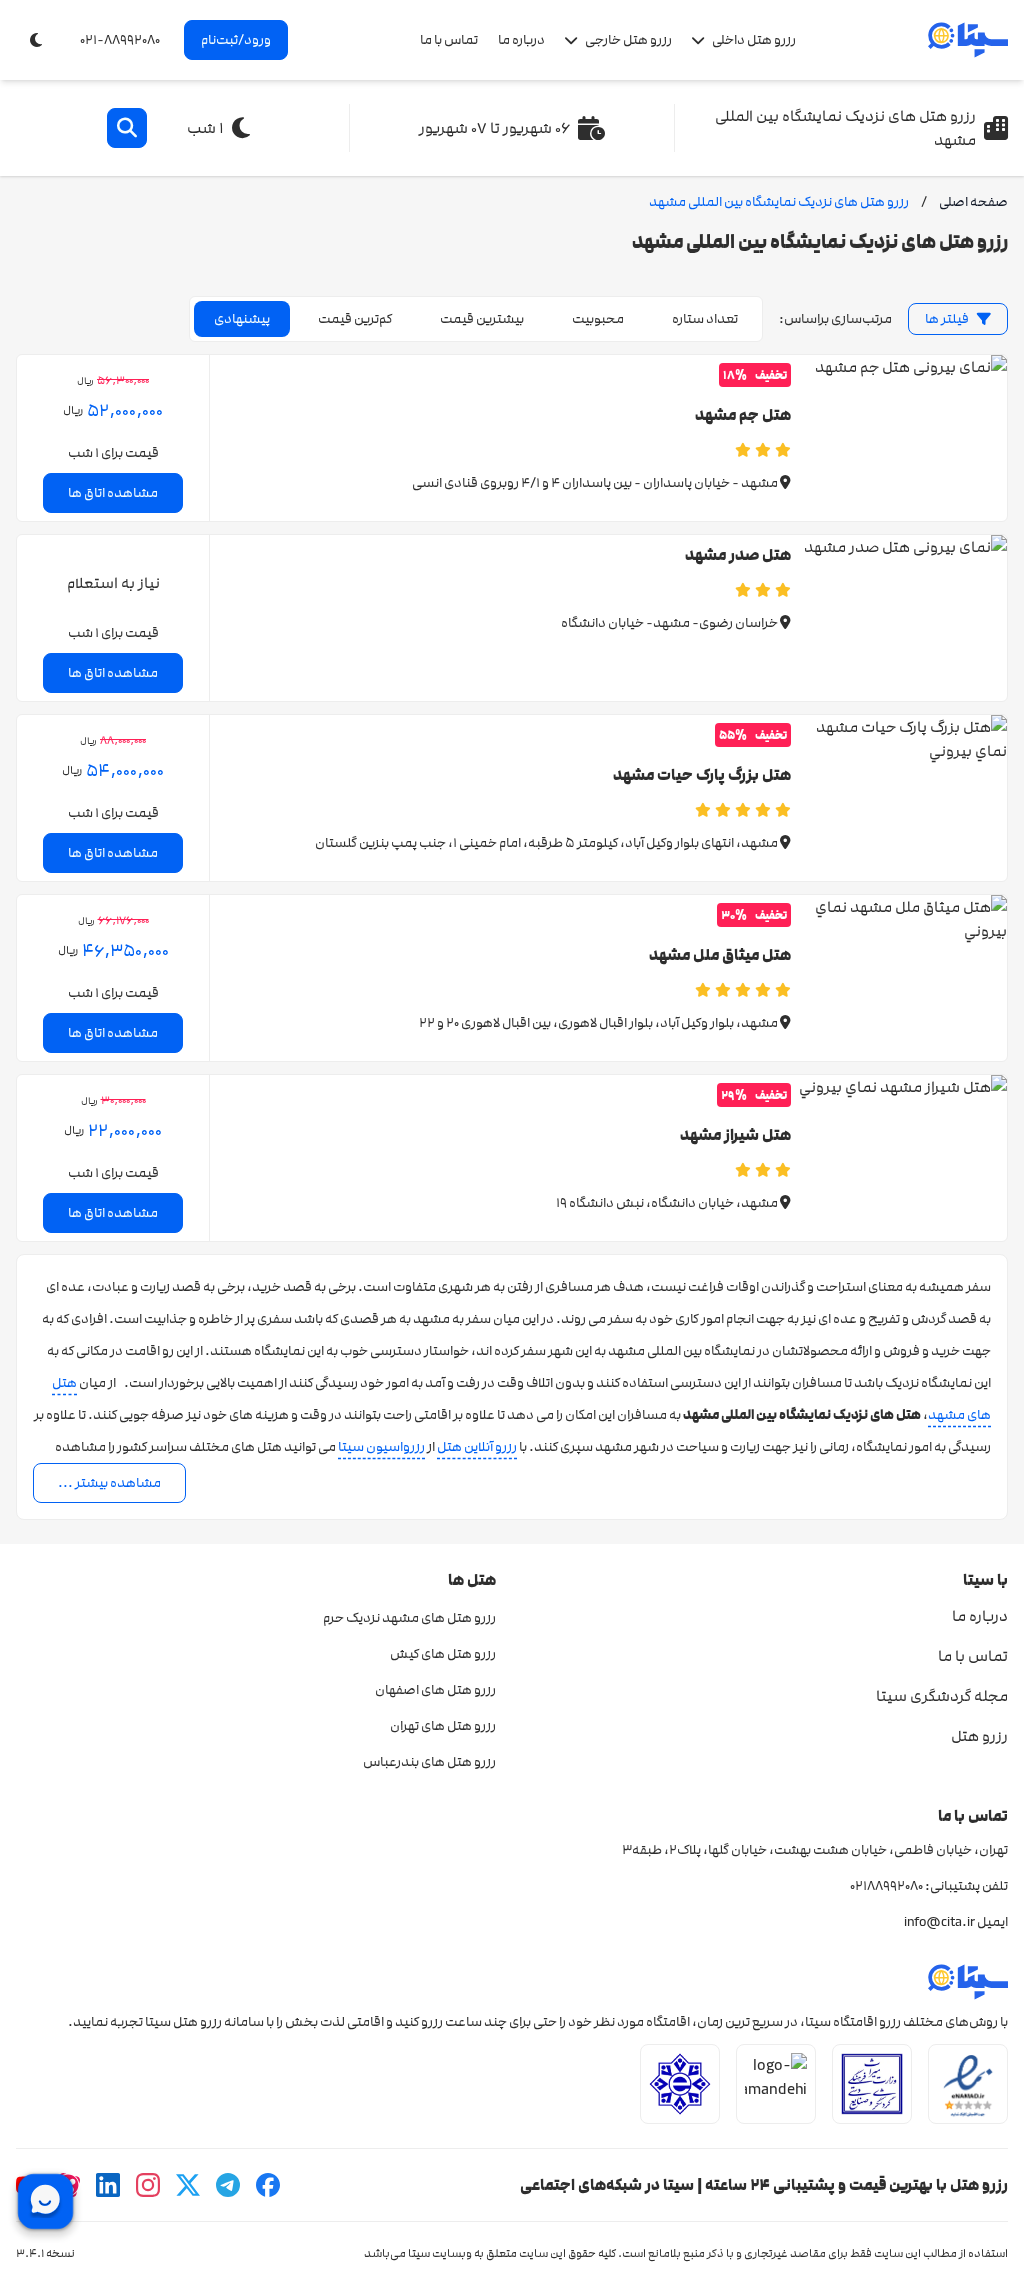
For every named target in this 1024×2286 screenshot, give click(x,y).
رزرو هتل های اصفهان (435, 1690)
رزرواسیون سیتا (381, 1447)
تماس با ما (449, 40)
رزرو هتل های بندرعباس (429, 1762)
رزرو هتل (979, 1736)
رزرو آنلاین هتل (477, 1447)
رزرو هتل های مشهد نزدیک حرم (409, 1618)
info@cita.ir (939, 1922)
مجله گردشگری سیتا (942, 1696)
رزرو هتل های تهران (443, 1726)
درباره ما (521, 40)
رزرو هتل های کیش (443, 1654)
